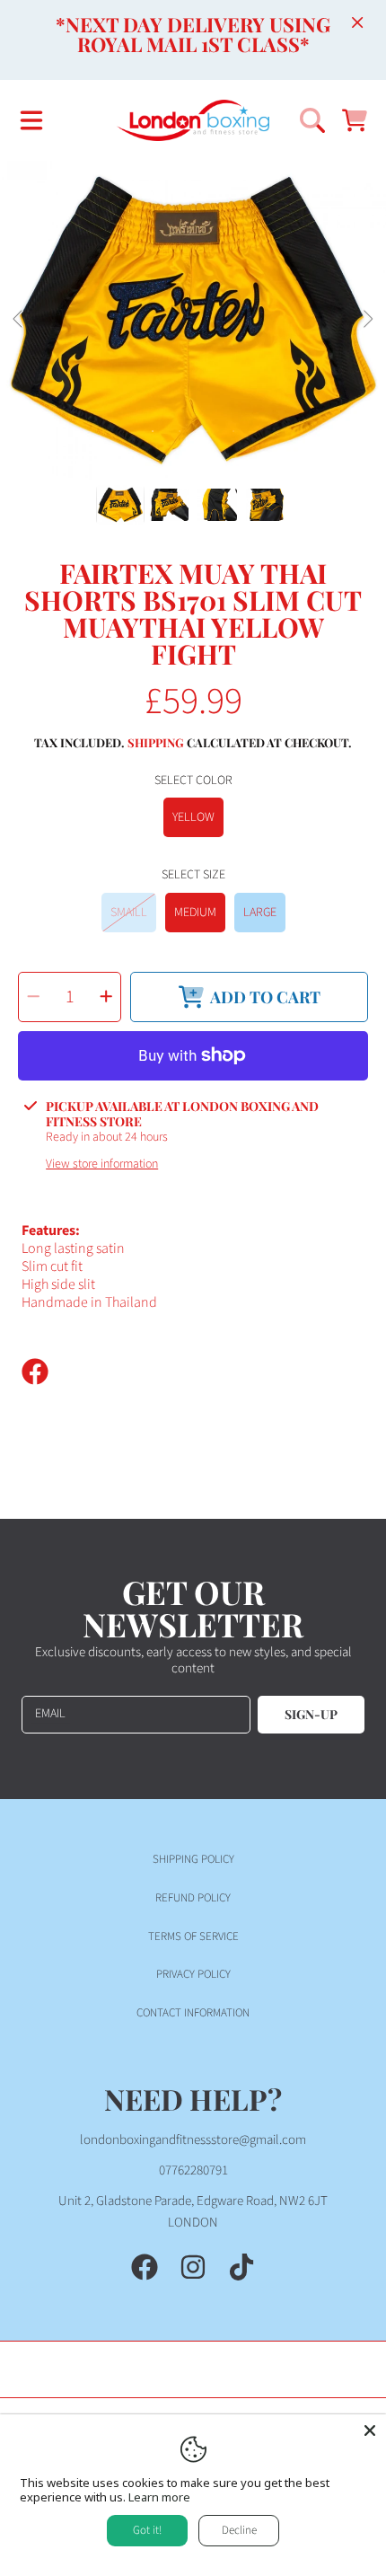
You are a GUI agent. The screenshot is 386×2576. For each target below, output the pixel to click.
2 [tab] (180, 431)
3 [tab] (206, 431)
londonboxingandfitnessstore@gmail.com (193, 2140)
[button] (31, 120)
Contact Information (193, 2013)
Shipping (156, 743)
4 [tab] (233, 431)
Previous (19, 320)
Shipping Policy (193, 1859)
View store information (102, 1165)
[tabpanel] (193, 320)
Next (367, 320)
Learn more (159, 2497)
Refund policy (193, 1898)
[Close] (357, 22)
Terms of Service (193, 1936)
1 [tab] (153, 431)
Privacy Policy (193, 1974)
